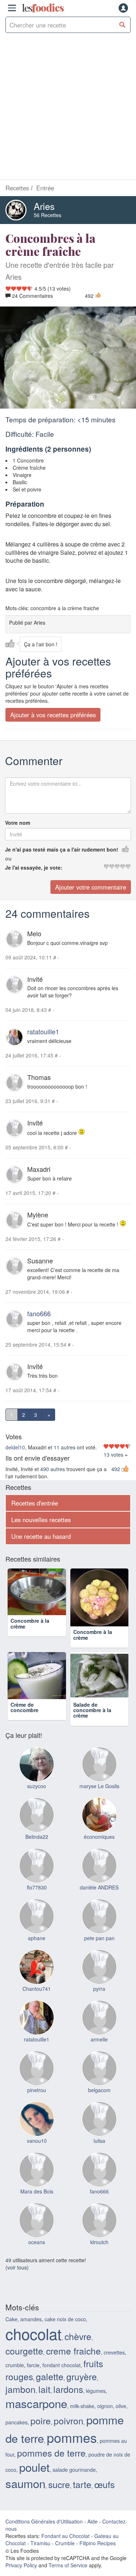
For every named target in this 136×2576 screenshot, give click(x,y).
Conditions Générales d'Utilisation (44, 2533)
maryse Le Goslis (99, 1797)
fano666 (39, 1313)
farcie (33, 2376)
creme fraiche (73, 2362)
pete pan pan (99, 1949)
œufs (104, 2495)
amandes (31, 2330)
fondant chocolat (61, 2376)
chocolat (34, 2345)
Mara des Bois (37, 2203)
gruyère (82, 2387)
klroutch (99, 2253)
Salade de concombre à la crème (92, 1721)
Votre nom (18, 823)
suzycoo (37, 1797)
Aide (92, 2533)
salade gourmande (74, 2481)
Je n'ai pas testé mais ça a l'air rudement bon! (62, 849)
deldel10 (15, 1447)
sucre (59, 2495)
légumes (96, 2402)
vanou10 (37, 2152)
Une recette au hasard (41, 1536)
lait (44, 2400)
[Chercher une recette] (122, 25)
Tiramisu (40, 2554)
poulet (34, 2478)
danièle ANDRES (99, 1899)
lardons (68, 2400)
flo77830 (37, 1899)
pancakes (17, 2433)
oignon (105, 2417)
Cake (11, 2330)
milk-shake (82, 2417)
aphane (37, 1949)
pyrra (99, 2000)
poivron (69, 2432)
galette (50, 2387)
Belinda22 (37, 1848)
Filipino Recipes (98, 2554)
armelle (99, 2051)
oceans (37, 2253)
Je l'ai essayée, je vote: (34, 867)
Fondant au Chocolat (65, 2547)
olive (121, 2417)
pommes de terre (51, 2464)
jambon (20, 2400)
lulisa (99, 2152)
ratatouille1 (43, 1031)
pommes (72, 2448)
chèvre (78, 2347)
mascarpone (36, 2414)
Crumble (65, 2554)
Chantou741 (37, 2000)
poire (41, 2432)
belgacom (99, 2101)
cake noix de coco (65, 2330)
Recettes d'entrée (35, 1503)
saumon (25, 2494)
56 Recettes (48, 215)
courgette (24, 2362)
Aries (44, 206)
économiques (99, 1848)
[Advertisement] (68, 108)
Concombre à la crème (30, 1635)
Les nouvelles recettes (41, 1520)
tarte (82, 2495)
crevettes (114, 2364)
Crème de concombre (24, 1718)
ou (8, 858)
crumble (15, 2376)
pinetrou (37, 2101)
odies (43, 8)
